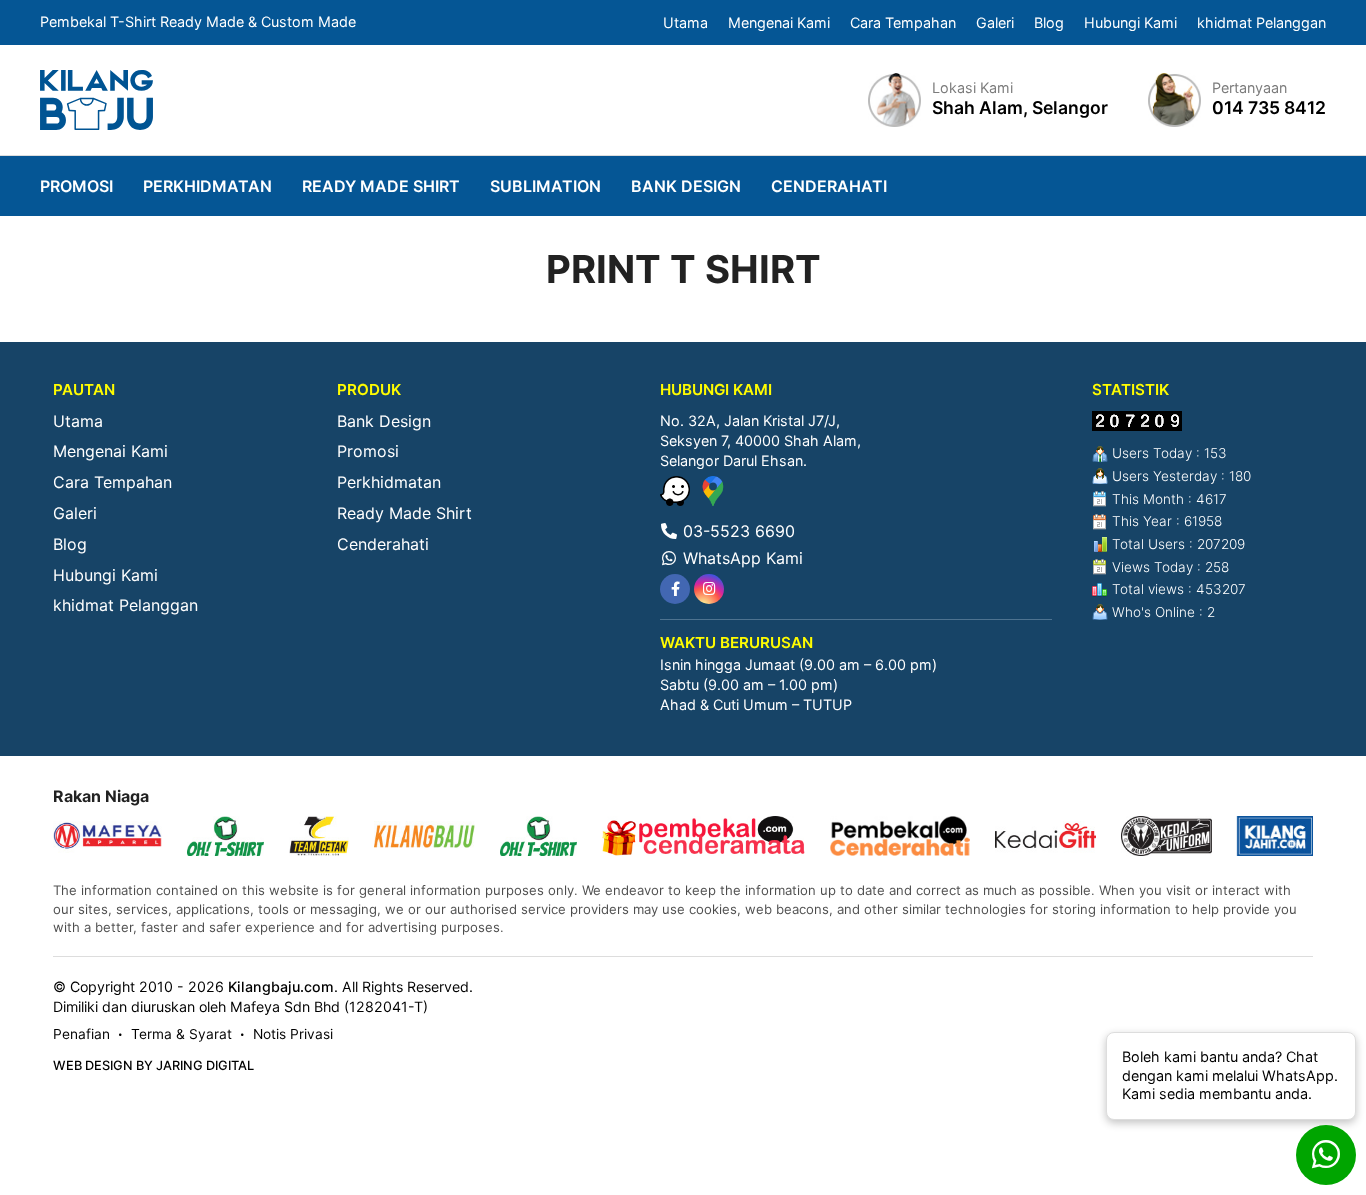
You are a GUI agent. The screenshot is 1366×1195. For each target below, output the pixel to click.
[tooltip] (675, 589)
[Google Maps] (713, 500)
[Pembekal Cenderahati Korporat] (900, 838)
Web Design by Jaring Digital (153, 1065)
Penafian (81, 1034)
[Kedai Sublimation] (538, 838)
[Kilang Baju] (96, 100)
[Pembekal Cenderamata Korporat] (703, 838)
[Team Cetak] (319, 838)
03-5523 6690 (736, 531)
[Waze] (677, 500)
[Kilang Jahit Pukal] (1275, 838)
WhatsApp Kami (740, 558)
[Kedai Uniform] (1166, 838)
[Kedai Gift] (1045, 838)
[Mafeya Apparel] (107, 838)
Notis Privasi (293, 1034)
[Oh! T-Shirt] (225, 838)
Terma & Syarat (181, 1034)
